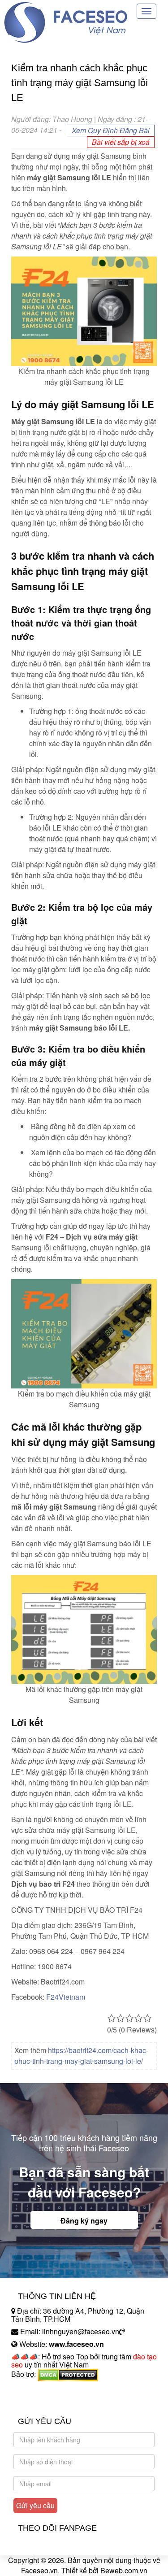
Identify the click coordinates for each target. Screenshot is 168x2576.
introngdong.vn (35, 2390)
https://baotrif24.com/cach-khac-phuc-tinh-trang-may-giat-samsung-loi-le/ (81, 2056)
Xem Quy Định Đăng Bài (111, 130)
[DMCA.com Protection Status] (68, 2374)
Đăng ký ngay (84, 2221)
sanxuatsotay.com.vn (44, 2402)
